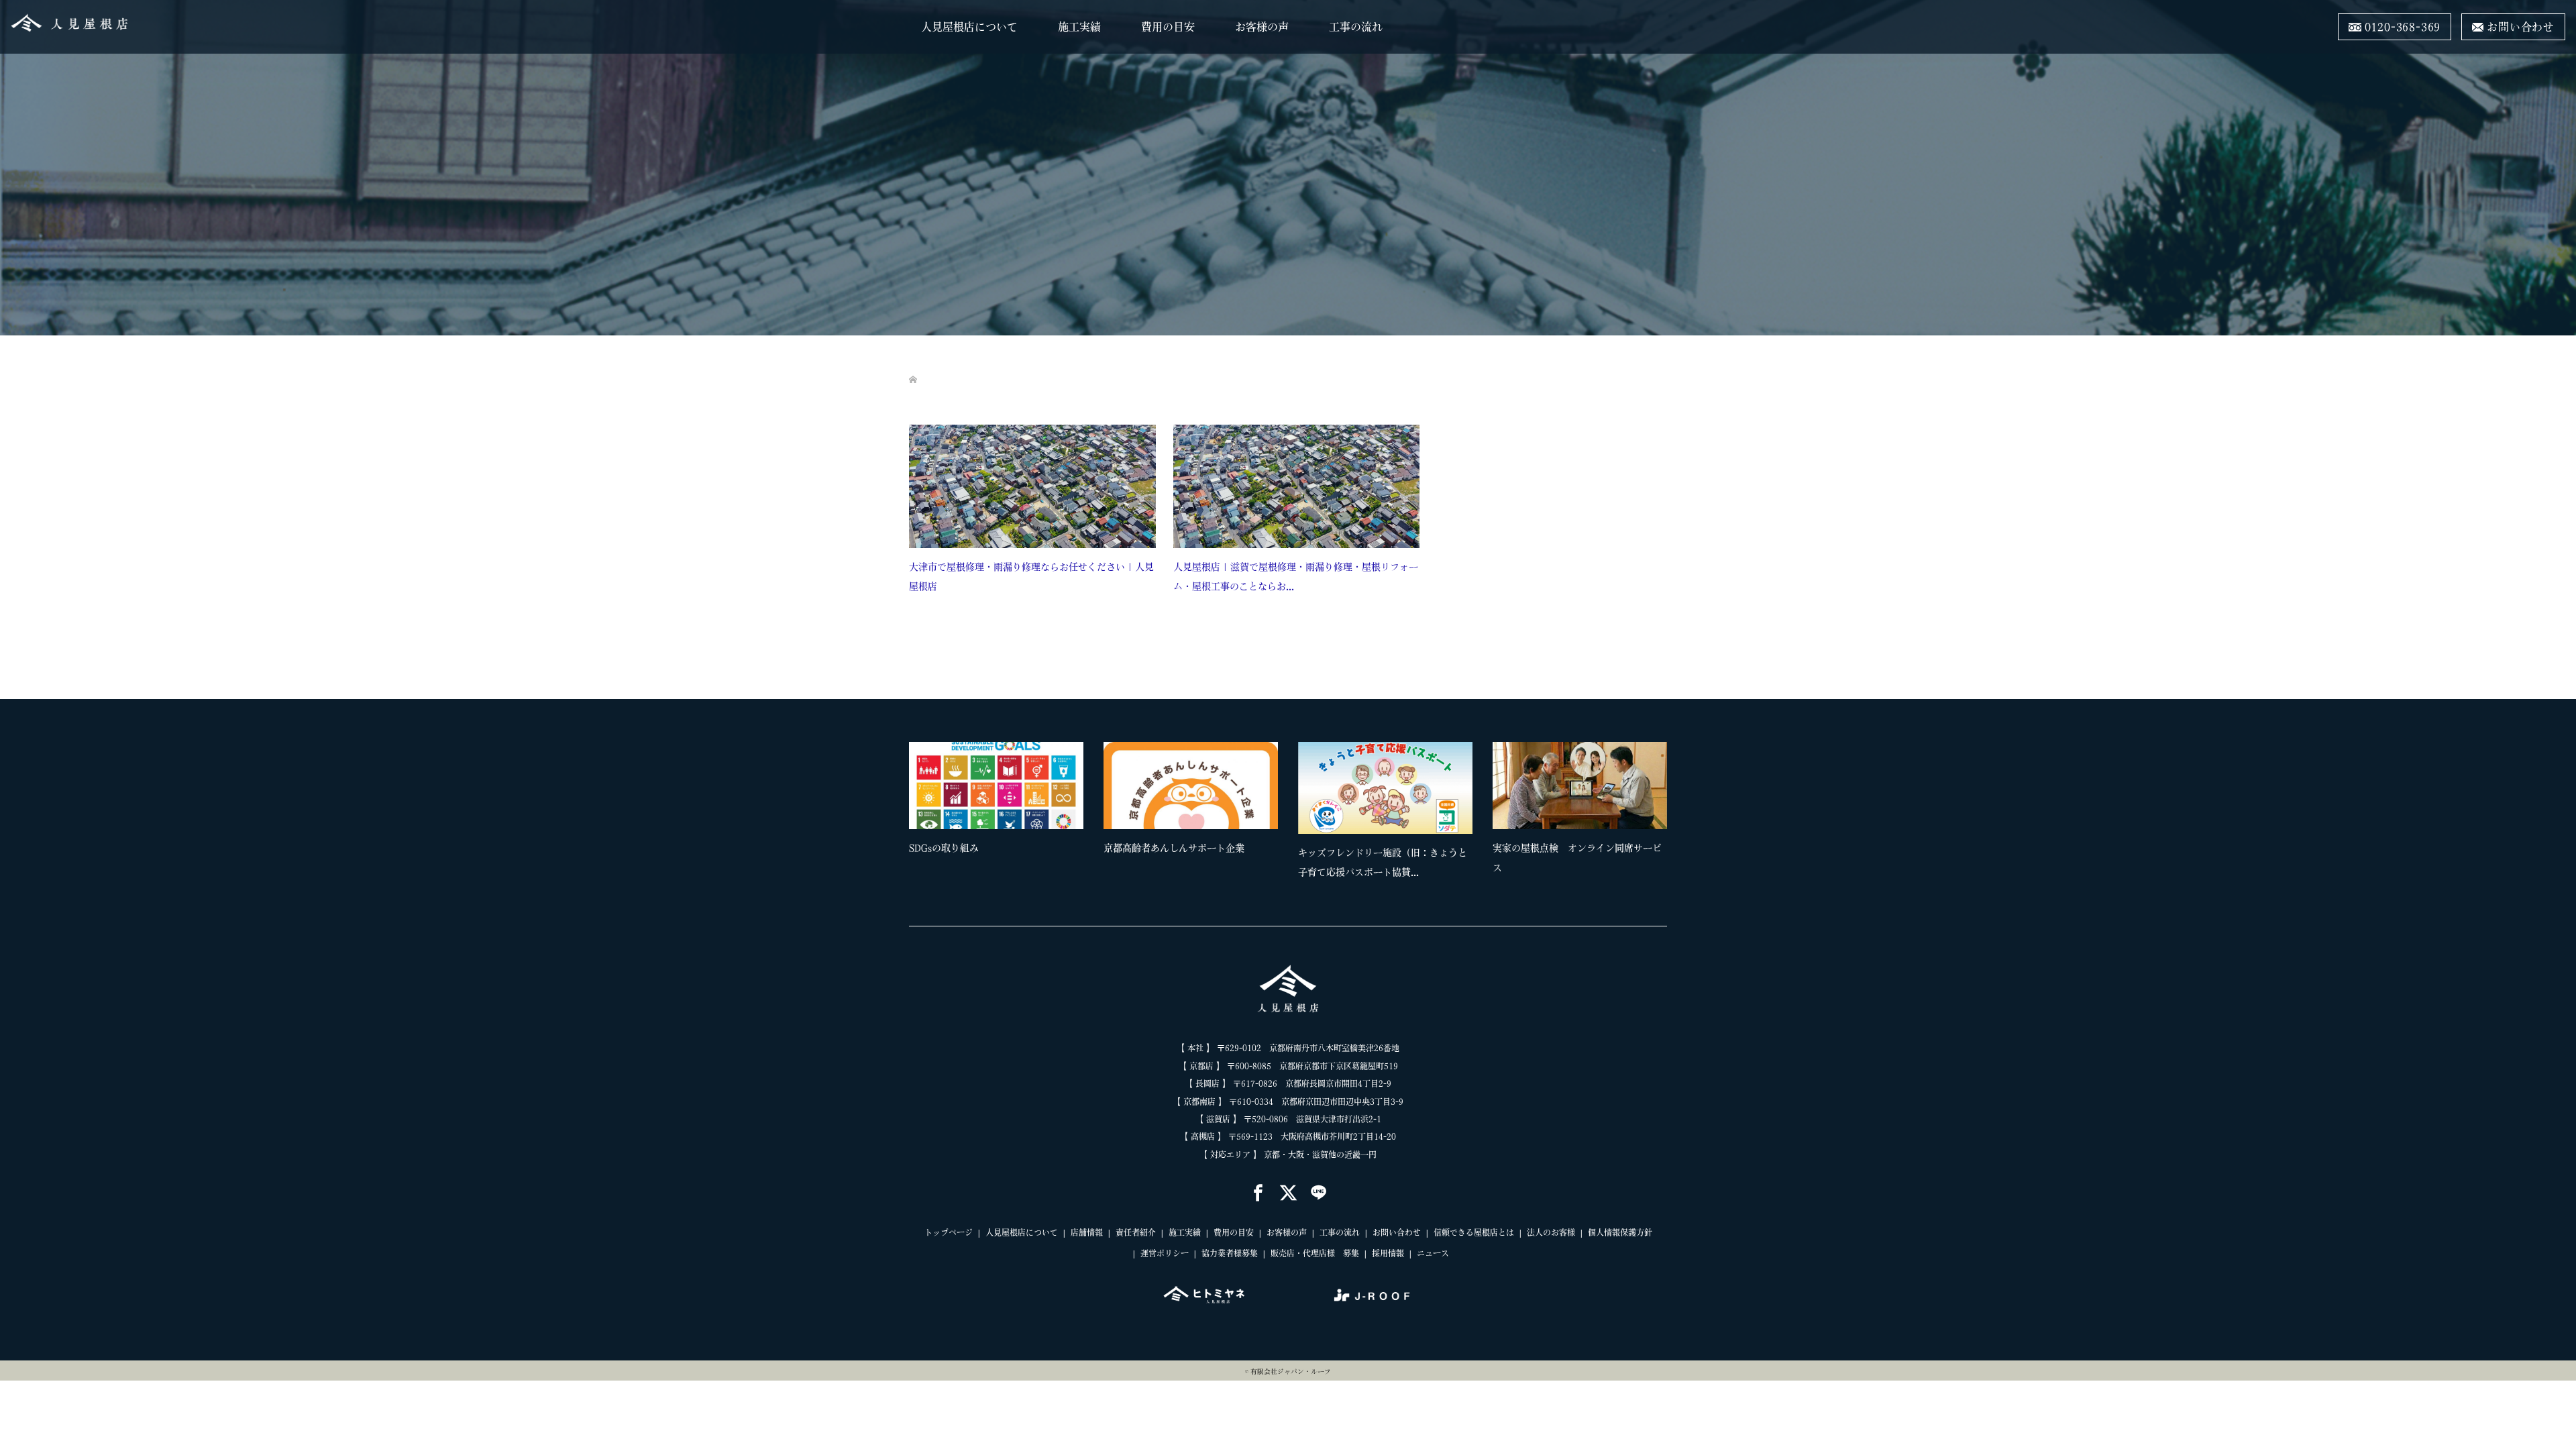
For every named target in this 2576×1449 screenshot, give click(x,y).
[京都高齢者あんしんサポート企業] (1191, 786)
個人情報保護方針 (1620, 1232)
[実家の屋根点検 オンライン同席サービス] (1580, 786)
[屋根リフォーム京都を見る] (1204, 1295)
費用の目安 (1168, 27)
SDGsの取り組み (944, 848)
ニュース (1433, 1253)
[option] (1298, 815)
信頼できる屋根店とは (1474, 1232)
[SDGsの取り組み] (996, 786)
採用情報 (1388, 1253)
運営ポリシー (1165, 1253)
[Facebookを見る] (1258, 1194)
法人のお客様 (1551, 1232)
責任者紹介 (1136, 1232)
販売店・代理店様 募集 (1315, 1253)
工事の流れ (1356, 27)
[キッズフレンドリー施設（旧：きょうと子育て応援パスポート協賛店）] (1385, 788)
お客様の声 (1262, 27)
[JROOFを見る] (1372, 1295)
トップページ (949, 1232)
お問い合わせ (1397, 1232)
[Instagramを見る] (1319, 1194)
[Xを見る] (1288, 1194)
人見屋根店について (969, 27)
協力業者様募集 (1230, 1253)
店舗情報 (1087, 1232)
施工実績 (1079, 27)
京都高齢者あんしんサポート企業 (1174, 848)
